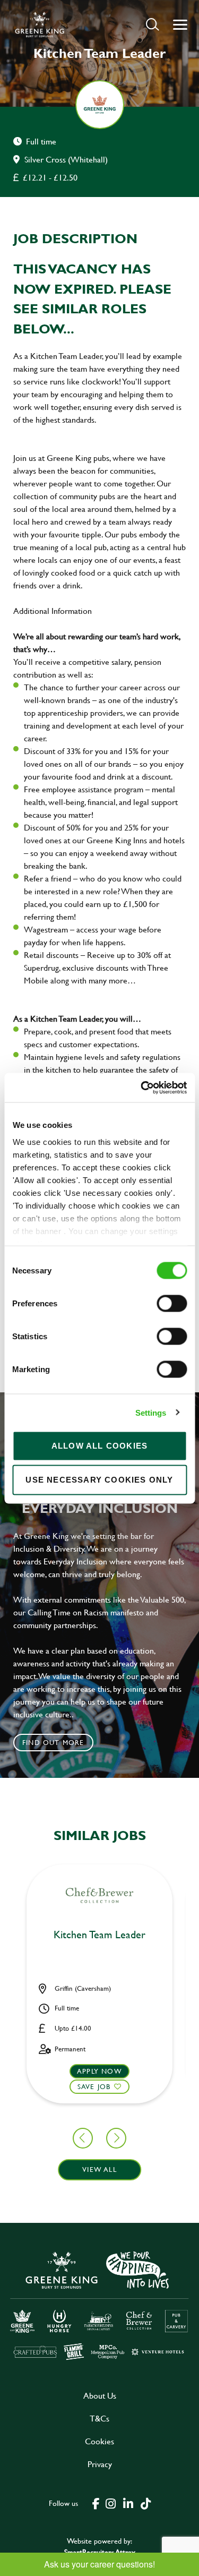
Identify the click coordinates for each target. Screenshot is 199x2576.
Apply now (99, 2071)
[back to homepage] (40, 24)
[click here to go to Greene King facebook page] (96, 2503)
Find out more (53, 1742)
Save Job (94, 2086)
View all (99, 2169)
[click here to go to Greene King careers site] (99, 2305)
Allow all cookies (99, 1446)
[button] (153, 24)
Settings (151, 1412)
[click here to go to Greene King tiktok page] (146, 2503)
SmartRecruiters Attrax (100, 2552)
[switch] (172, 1304)
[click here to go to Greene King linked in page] (128, 2503)
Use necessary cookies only (99, 1480)
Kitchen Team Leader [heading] (99, 1935)
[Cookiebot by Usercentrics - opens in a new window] (142, 1088)
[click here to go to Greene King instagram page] (111, 2503)
